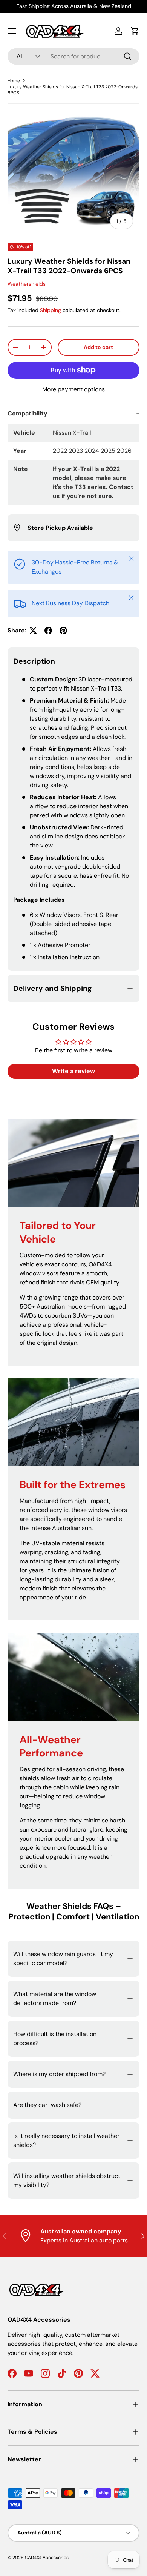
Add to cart (98, 347)
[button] (135, 31)
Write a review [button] (73, 1071)
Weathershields (27, 284)
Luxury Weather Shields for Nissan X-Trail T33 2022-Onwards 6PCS (73, 90)
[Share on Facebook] (48, 631)
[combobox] (73, 56)
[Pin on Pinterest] (63, 631)
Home (14, 81)
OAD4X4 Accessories (47, 2558)
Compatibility (28, 413)
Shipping (51, 310)
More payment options (73, 389)
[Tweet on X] (33, 631)
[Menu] (12, 31)
